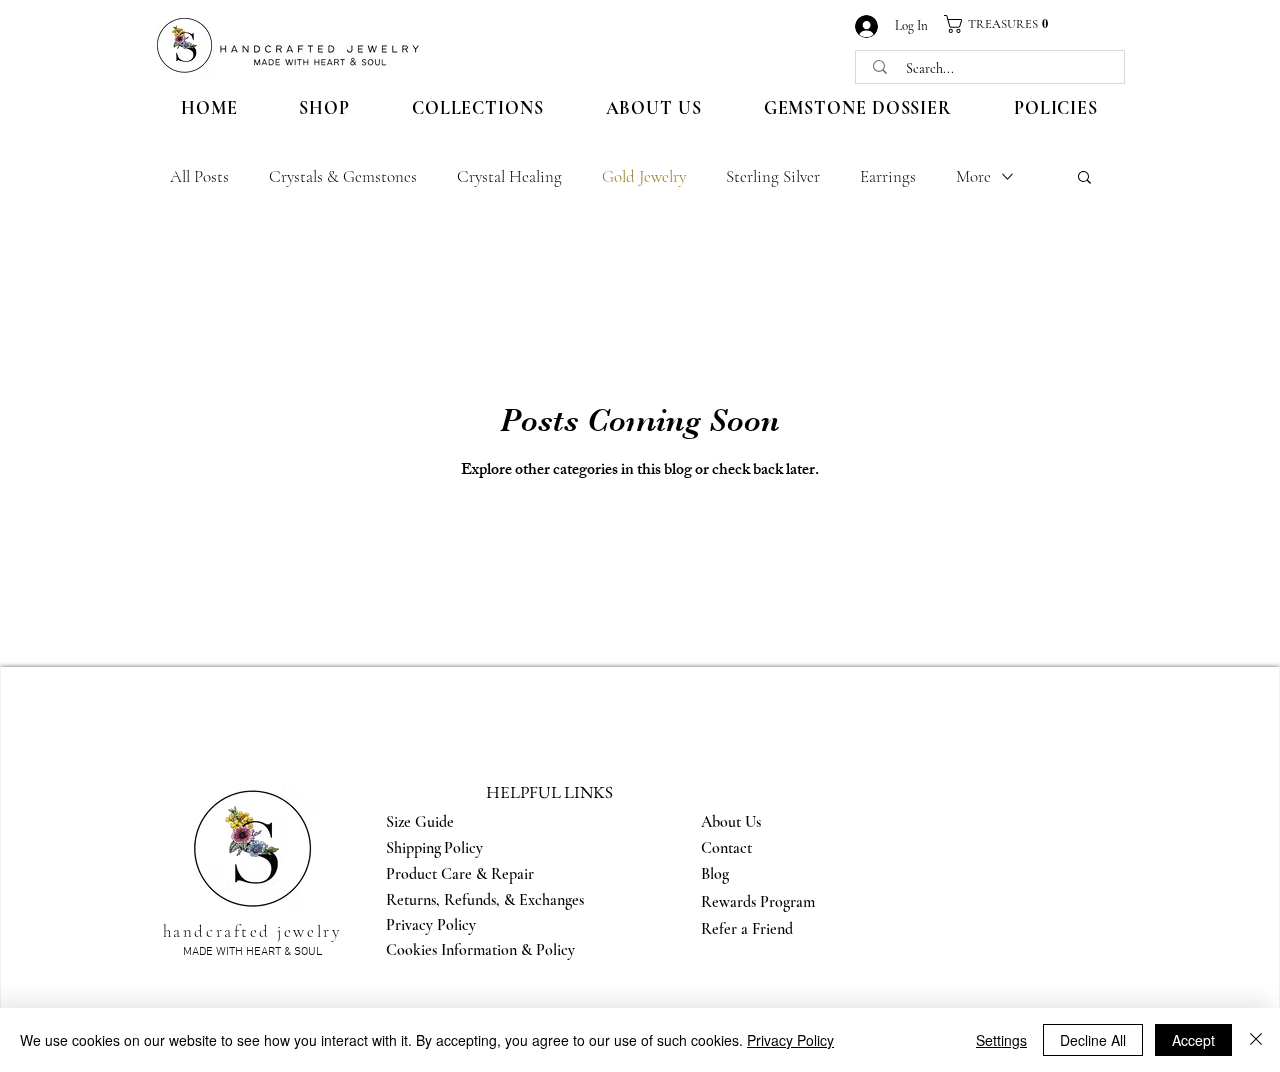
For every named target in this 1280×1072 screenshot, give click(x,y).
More (973, 176)
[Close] (1256, 1040)
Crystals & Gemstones (343, 176)
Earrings (888, 176)
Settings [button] (1001, 1040)
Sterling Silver (773, 176)
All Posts (199, 176)
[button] (1004, 24)
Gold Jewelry (644, 176)
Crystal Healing (509, 176)
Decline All (1093, 1040)
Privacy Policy (790, 1040)
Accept (1193, 1040)
